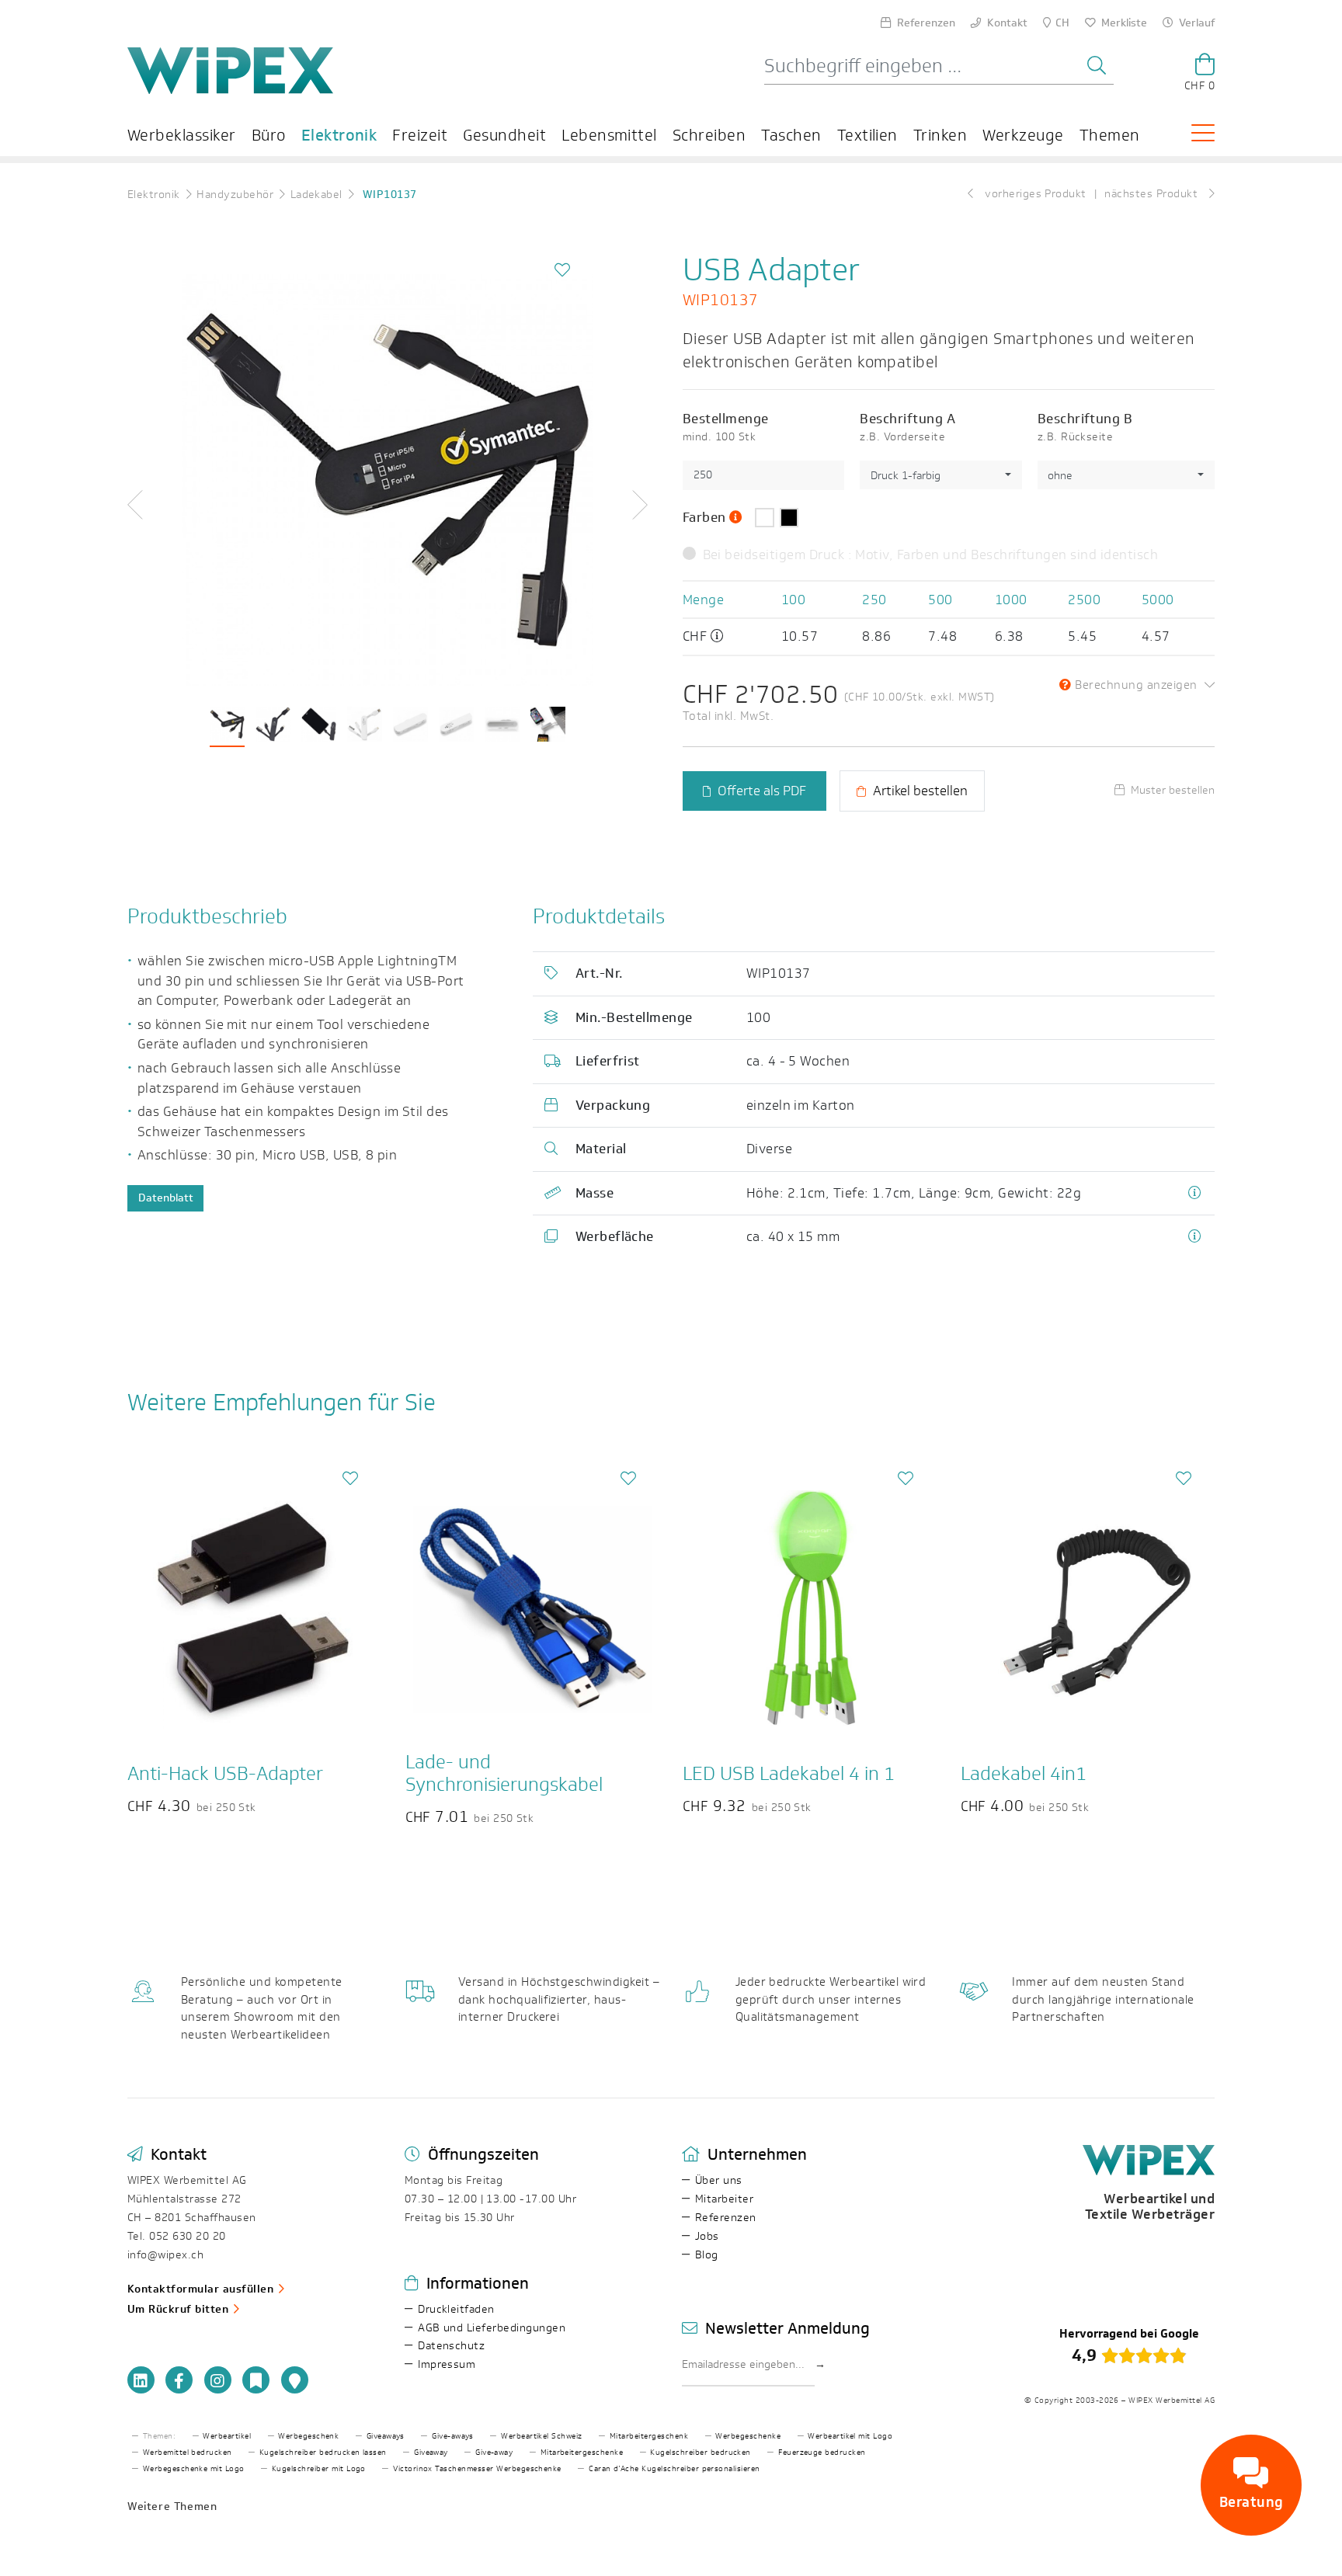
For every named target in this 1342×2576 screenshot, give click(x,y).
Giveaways (386, 2436)
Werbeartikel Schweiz (542, 2436)
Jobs (707, 2236)
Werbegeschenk (308, 2436)
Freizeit (420, 135)
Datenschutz (451, 2346)
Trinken (940, 135)
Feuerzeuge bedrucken (822, 2453)
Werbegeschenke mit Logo (194, 2469)
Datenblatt (166, 1198)
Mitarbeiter (724, 2199)
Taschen (791, 135)
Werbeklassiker (182, 135)
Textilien (867, 135)
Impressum (447, 2364)
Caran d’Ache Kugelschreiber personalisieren (674, 2469)
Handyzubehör (235, 195)
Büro (269, 135)
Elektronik (339, 135)
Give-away (494, 2453)
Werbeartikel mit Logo (850, 2436)
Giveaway (431, 2453)
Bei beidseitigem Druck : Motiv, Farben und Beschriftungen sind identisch (930, 554)
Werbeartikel (227, 2436)
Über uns (719, 2180)
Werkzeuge (1023, 135)
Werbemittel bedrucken (188, 2453)
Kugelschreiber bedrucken (701, 2453)
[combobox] (940, 475)
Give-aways (453, 2436)
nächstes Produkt (1153, 194)
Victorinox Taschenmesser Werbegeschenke (477, 2469)
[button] (155, 505)
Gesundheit (504, 135)
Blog (707, 2255)
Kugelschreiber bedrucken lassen (323, 2453)
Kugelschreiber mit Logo (319, 2469)
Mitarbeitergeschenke (582, 2453)
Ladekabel (316, 195)
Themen (1110, 135)
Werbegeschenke (748, 2436)
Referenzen (726, 2218)
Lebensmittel (609, 135)
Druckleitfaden (456, 2309)
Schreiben (709, 135)
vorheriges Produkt (1034, 194)
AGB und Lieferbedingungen (492, 2328)
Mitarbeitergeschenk (649, 2436)
